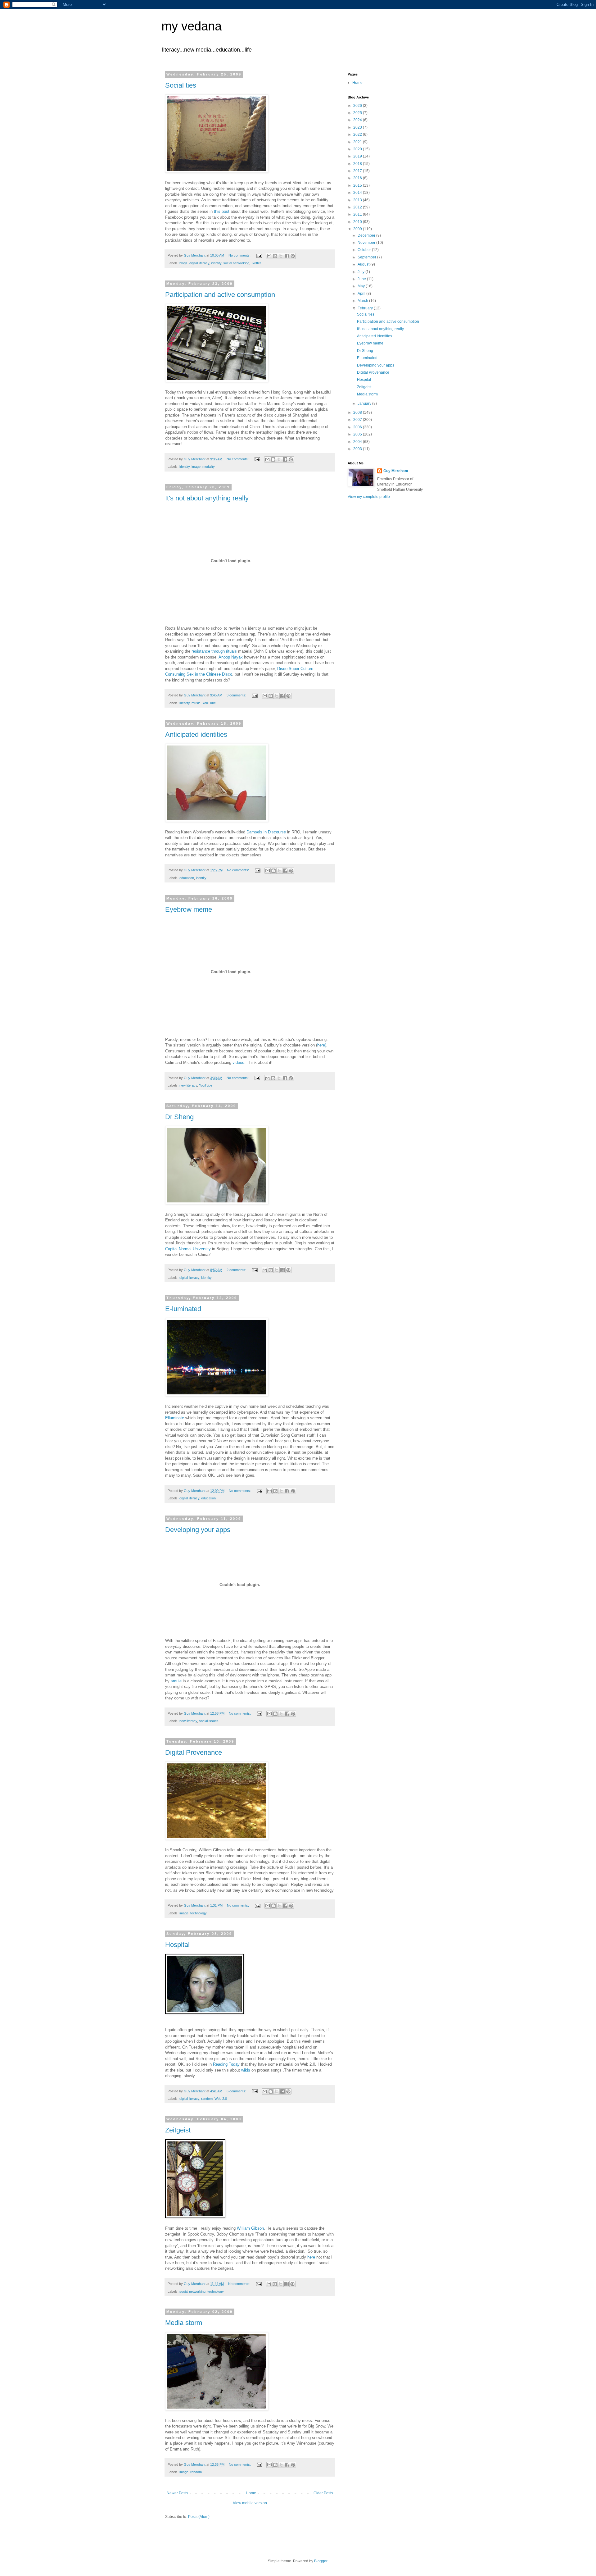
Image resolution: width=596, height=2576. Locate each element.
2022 (358, 134)
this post (222, 211)
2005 (358, 434)
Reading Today (227, 2064)
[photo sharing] (205, 2013)
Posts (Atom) (199, 2517)
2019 (358, 156)
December (367, 235)
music (196, 703)
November (367, 243)
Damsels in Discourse (266, 832)
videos (238, 1062)
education (187, 878)
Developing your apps (198, 1530)
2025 (358, 113)
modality (209, 467)
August (364, 264)
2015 (358, 185)
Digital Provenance (194, 1752)
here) (322, 1045)
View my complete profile (369, 497)
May (362, 286)
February (366, 308)
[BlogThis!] (275, 256)
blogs (183, 263)
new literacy (188, 1085)
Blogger (321, 2561)
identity (216, 263)
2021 (358, 142)
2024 (358, 120)
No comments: (240, 255)
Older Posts (323, 2493)
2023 (358, 127)
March (363, 301)
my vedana (192, 26)
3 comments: (237, 695)
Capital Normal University (188, 1249)
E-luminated (183, 1309)
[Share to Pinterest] (293, 256)
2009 (358, 229)
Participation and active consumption (220, 295)
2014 (358, 193)
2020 (358, 149)
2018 (358, 164)
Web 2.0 (221, 2099)
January (365, 403)
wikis (245, 2070)
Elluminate (175, 1418)
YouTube (209, 703)
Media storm (184, 2323)
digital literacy (199, 263)
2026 (358, 106)
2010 (358, 222)
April (362, 294)
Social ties (181, 85)
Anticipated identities (196, 734)
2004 (358, 442)
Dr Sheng (179, 1117)
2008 (358, 413)
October (365, 250)
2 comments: (237, 1270)
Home (251, 2493)
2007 (358, 420)
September (367, 257)
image (196, 467)
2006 (358, 427)
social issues (209, 1721)
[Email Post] (259, 255)
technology (199, 1913)
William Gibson (250, 2228)
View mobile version (250, 2503)
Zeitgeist (178, 2130)
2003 (358, 449)
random (207, 2099)
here (311, 2257)
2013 (358, 200)
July (361, 272)
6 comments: (237, 2091)
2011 (358, 214)
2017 (358, 171)
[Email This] (269, 256)
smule (176, 1681)
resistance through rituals (214, 651)
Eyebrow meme (189, 909)
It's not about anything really (207, 498)
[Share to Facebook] (287, 256)
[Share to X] (281, 256)
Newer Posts (177, 2493)
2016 (358, 178)
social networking (236, 263)
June (362, 279)
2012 (358, 207)
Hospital (177, 1945)
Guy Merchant (396, 471)
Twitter (256, 263)
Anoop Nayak (231, 657)
